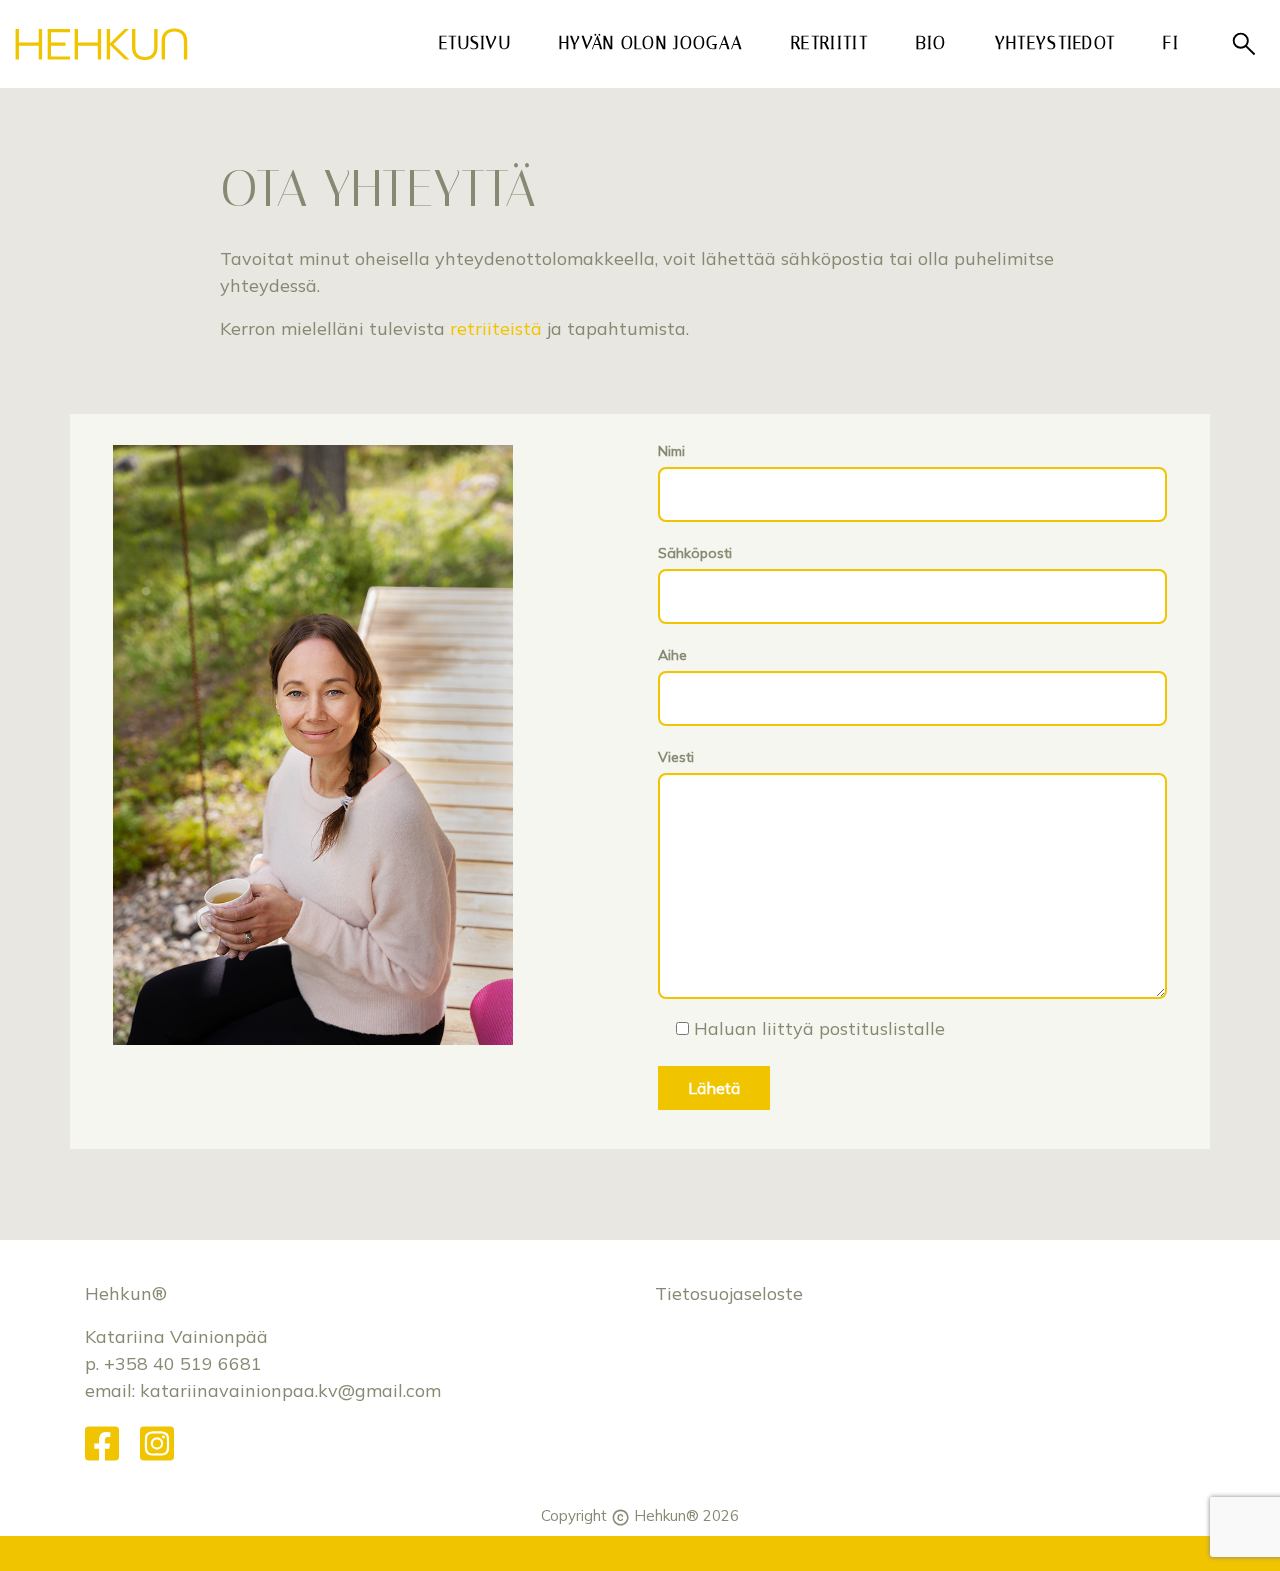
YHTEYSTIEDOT (1055, 43)
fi (1178, 42)
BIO (931, 43)
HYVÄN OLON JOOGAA (658, 42)
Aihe (672, 655)
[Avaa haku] (1244, 44)
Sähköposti (695, 553)
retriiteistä (496, 328)
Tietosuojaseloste (729, 1293)
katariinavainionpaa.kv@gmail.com (290, 1390)
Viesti (676, 757)
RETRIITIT (829, 43)
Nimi (671, 451)
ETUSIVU (475, 43)
